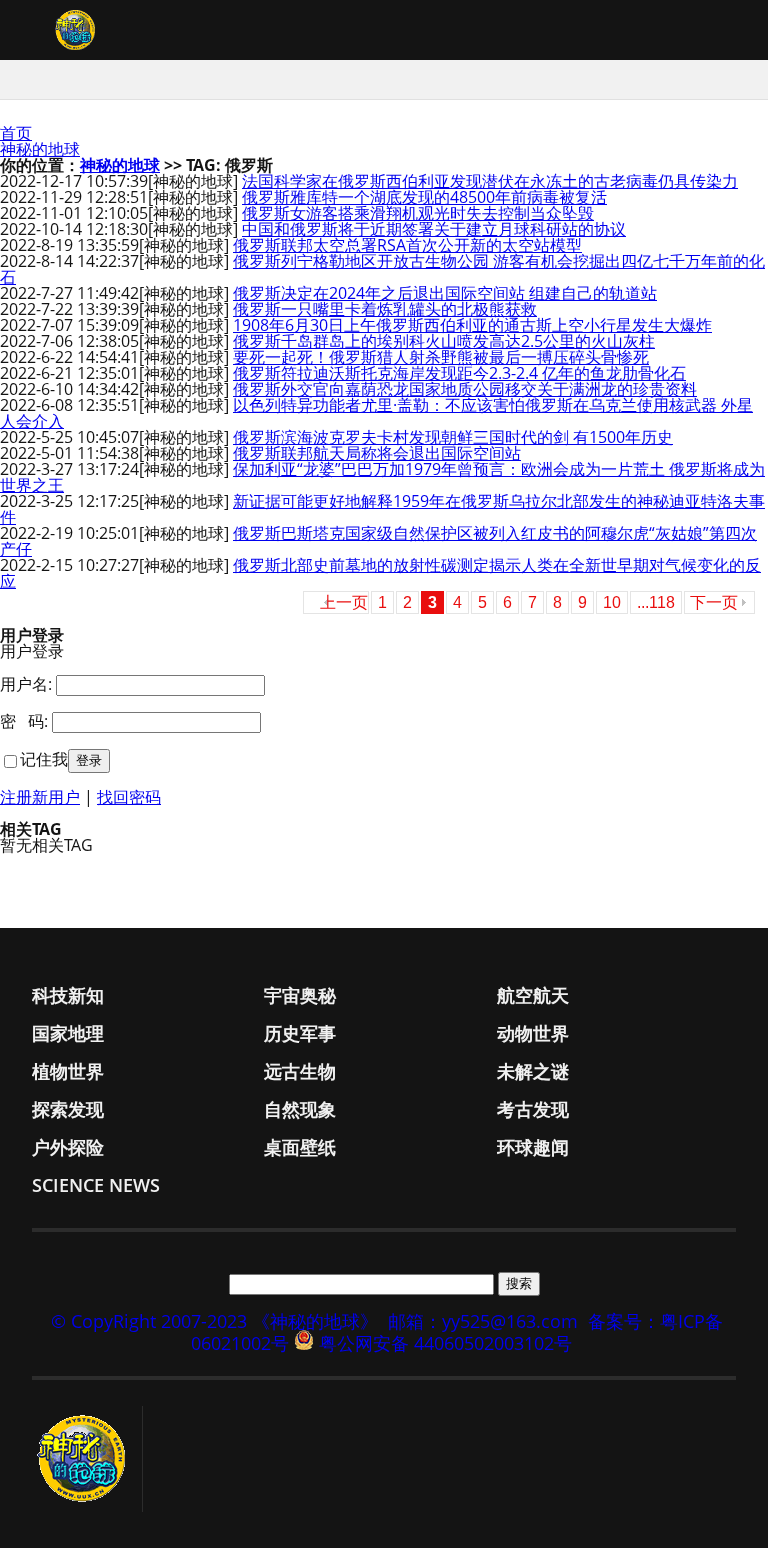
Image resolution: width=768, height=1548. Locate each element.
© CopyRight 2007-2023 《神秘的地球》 (214, 1321)
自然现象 (300, 1109)
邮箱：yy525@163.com (483, 1321)
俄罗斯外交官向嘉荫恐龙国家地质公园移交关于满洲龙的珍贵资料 (465, 389)
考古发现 (533, 1109)
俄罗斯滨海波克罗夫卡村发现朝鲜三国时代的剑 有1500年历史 (453, 437)
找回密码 (129, 797)
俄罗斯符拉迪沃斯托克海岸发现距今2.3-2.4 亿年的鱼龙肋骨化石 (459, 373)
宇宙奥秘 (300, 995)
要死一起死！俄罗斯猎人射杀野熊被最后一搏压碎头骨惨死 (441, 357)
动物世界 (533, 1033)
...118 (656, 602)
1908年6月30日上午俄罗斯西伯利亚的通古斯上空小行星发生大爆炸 (472, 325)
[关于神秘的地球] (87, 1459)
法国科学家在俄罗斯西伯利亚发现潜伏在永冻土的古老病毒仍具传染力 (490, 181)
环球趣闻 (533, 1147)
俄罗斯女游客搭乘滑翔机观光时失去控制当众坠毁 (418, 213)
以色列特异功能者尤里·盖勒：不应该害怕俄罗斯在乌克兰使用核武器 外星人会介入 (376, 413)
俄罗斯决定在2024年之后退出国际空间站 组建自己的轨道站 (445, 293)
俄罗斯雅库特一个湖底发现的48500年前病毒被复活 (424, 197)
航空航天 (533, 995)
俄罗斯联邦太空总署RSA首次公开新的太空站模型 (407, 245)
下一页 (714, 602)
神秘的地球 (40, 149)
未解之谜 (533, 1071)
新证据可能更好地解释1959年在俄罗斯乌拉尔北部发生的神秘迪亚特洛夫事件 (382, 509)
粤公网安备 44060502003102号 (445, 1343)
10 (612, 602)
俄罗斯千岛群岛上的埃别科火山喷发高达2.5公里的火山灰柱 (444, 341)
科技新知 (68, 995)
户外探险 (68, 1147)
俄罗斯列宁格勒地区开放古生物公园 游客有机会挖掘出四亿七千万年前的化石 (382, 269)
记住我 (44, 759)
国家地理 (68, 1033)
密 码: (24, 721)
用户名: (26, 684)
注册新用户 (40, 797)
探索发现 (68, 1109)
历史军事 (300, 1033)
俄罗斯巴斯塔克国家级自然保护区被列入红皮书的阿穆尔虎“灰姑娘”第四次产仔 (378, 541)
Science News (96, 1185)
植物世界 (68, 1071)
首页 (16, 133)
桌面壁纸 (300, 1147)
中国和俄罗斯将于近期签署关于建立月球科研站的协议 (434, 229)
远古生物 (300, 1071)
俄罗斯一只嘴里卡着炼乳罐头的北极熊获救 (385, 309)
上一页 (344, 602)
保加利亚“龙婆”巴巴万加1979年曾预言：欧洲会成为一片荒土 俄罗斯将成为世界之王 (382, 477)
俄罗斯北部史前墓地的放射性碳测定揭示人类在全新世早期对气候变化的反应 (380, 573)
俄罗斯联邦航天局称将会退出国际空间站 (377, 453)
